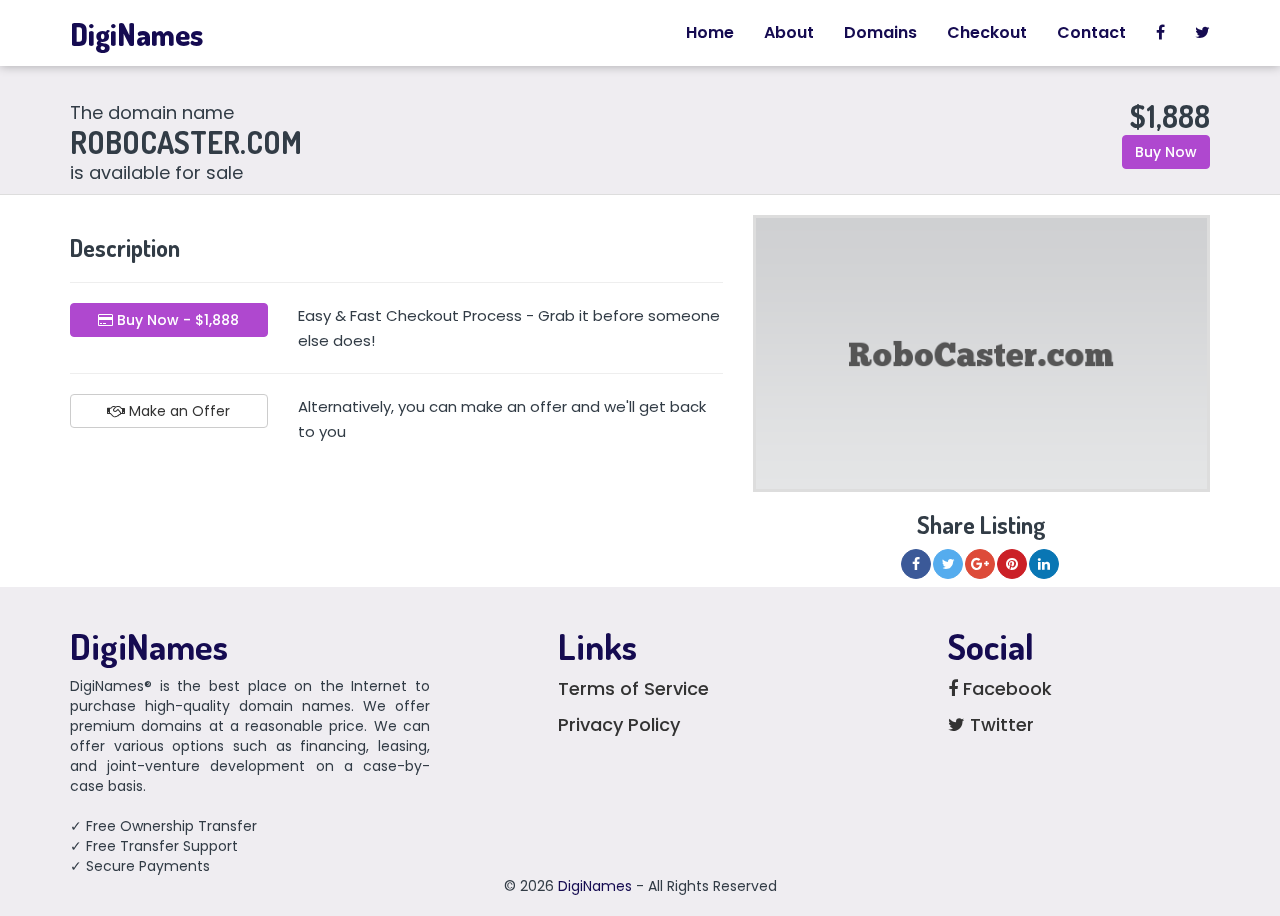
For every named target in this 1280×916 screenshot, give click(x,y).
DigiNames (136, 34)
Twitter (999, 724)
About (789, 32)
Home (710, 32)
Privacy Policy (619, 724)
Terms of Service (633, 688)
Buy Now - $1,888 (176, 320)
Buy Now (1166, 152)
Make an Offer (177, 411)
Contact (1091, 32)
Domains (880, 32)
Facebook (1005, 688)
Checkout (987, 32)
